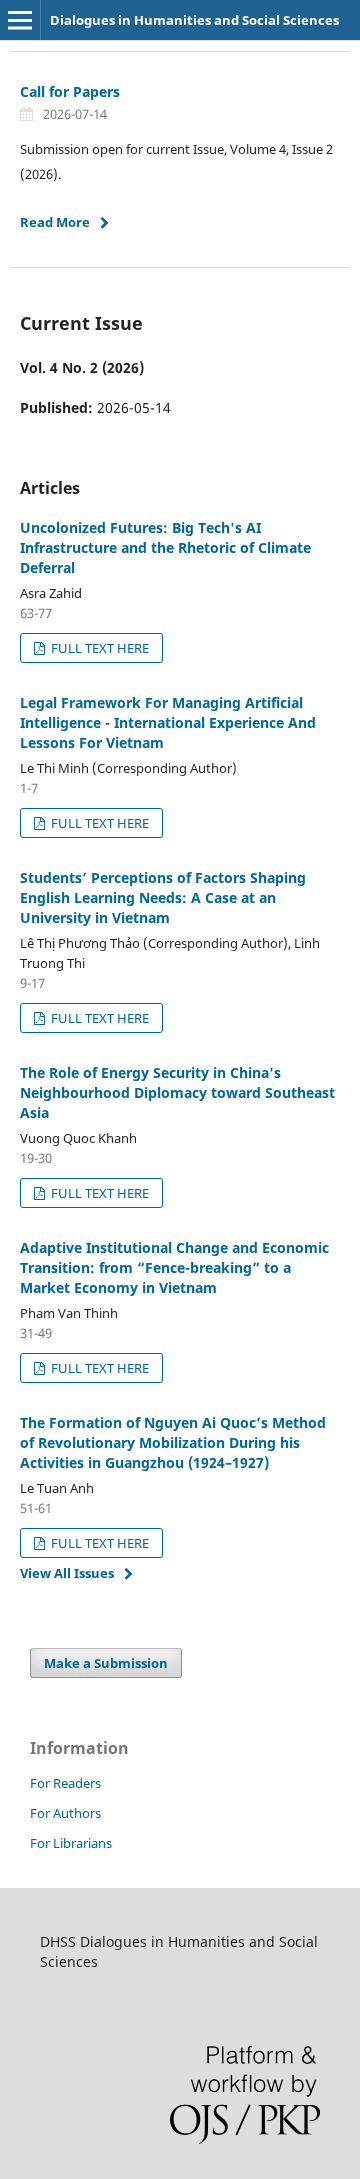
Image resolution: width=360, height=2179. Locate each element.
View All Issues (67, 1573)
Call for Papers (70, 91)
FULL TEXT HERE (98, 648)
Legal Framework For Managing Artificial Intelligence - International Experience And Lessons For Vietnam (168, 722)
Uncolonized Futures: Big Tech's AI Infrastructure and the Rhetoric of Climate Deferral (165, 547)
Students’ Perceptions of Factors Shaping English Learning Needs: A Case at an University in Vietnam (163, 897)
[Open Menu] (20, 20)
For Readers (65, 1783)
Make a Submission (106, 1663)
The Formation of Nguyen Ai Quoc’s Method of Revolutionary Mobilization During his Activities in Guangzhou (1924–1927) (173, 1442)
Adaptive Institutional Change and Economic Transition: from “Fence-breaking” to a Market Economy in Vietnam (174, 1267)
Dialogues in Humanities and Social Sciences (194, 20)
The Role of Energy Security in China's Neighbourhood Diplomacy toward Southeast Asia (177, 1092)
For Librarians (71, 1843)
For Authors (65, 1813)
